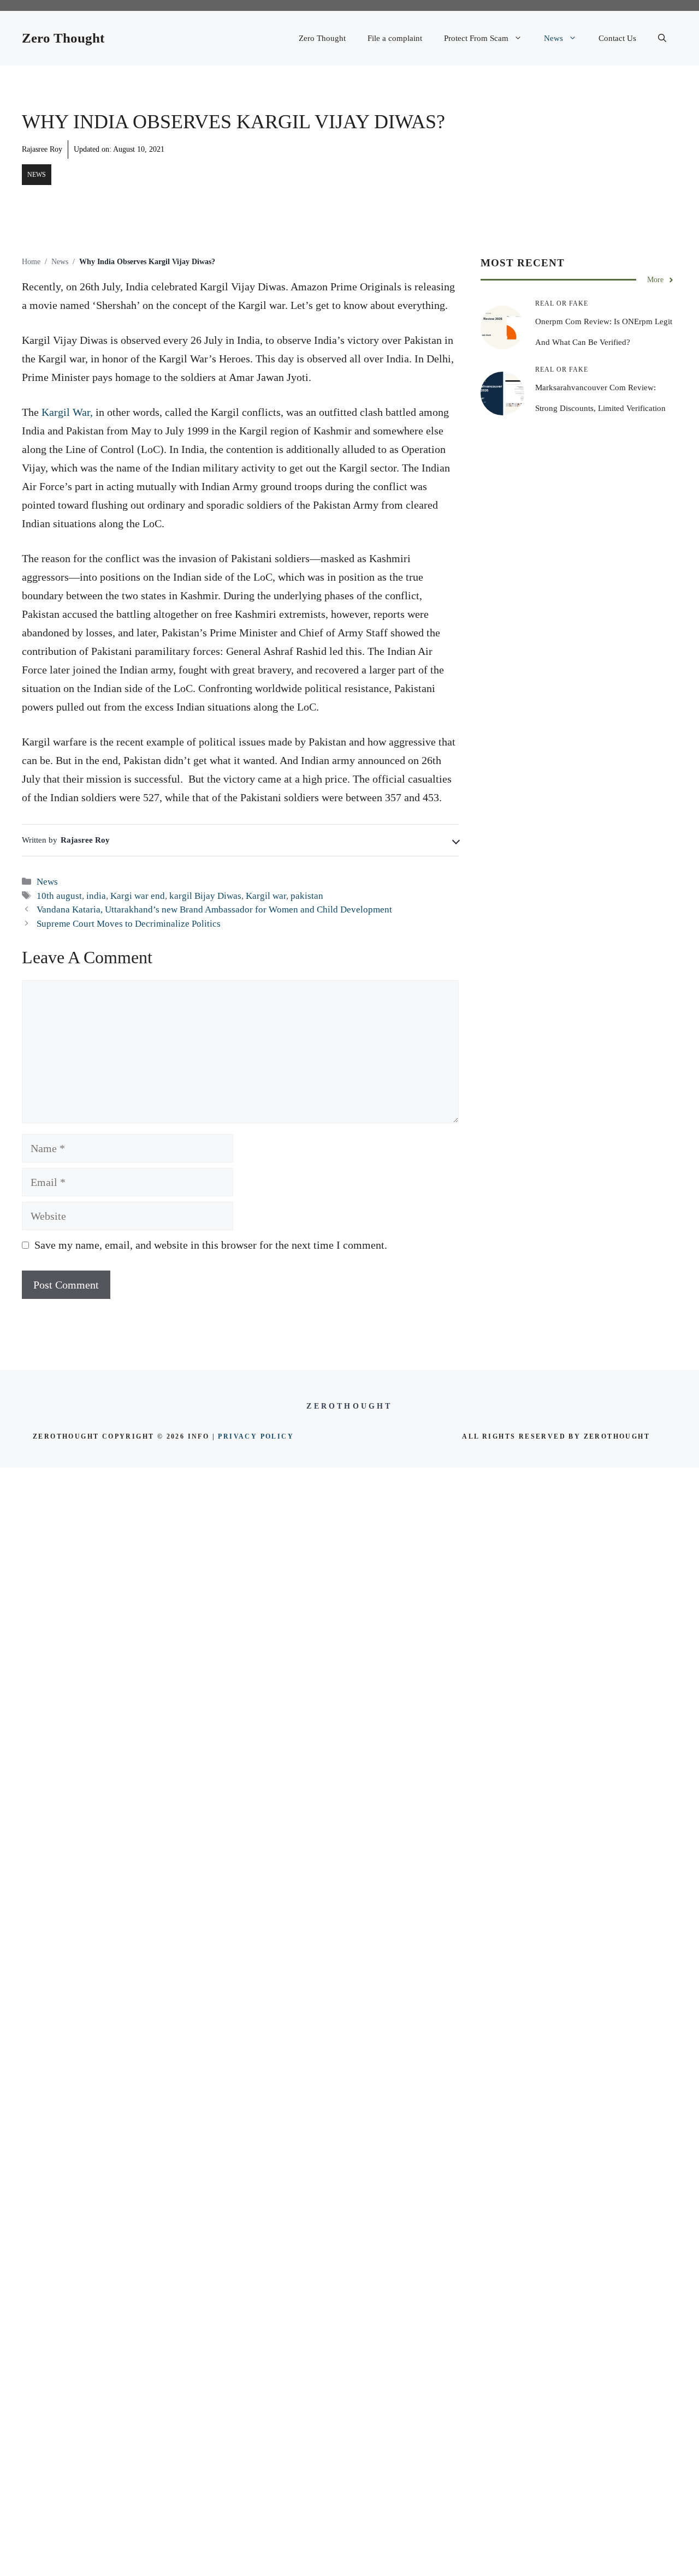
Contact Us (617, 38)
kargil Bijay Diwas (205, 896)
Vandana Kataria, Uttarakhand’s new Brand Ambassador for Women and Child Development (214, 910)
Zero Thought (63, 38)
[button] (662, 38)
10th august (59, 896)
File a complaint (395, 38)
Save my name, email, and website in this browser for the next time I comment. (211, 1245)
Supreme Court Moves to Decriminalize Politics (129, 924)
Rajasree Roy (42, 149)
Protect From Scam (476, 38)
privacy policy (256, 1436)
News (553, 38)
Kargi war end (138, 896)
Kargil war (266, 896)
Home (31, 262)
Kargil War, (66, 412)
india (96, 896)
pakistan (307, 896)
